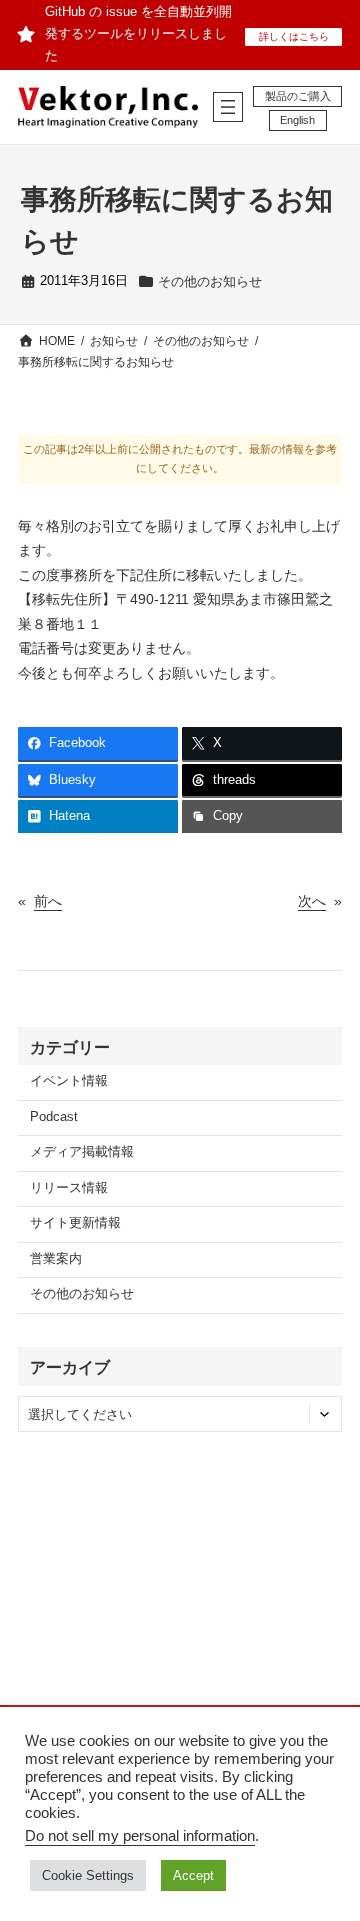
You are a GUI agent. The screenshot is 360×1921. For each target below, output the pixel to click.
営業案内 (56, 1259)
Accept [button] (193, 1875)
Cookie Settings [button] (88, 1875)
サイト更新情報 (75, 1223)
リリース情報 (69, 1188)
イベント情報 (69, 1081)
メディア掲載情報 (82, 1152)
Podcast (54, 1117)
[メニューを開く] (228, 107)
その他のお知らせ (210, 282)
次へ (312, 901)
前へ (48, 901)
